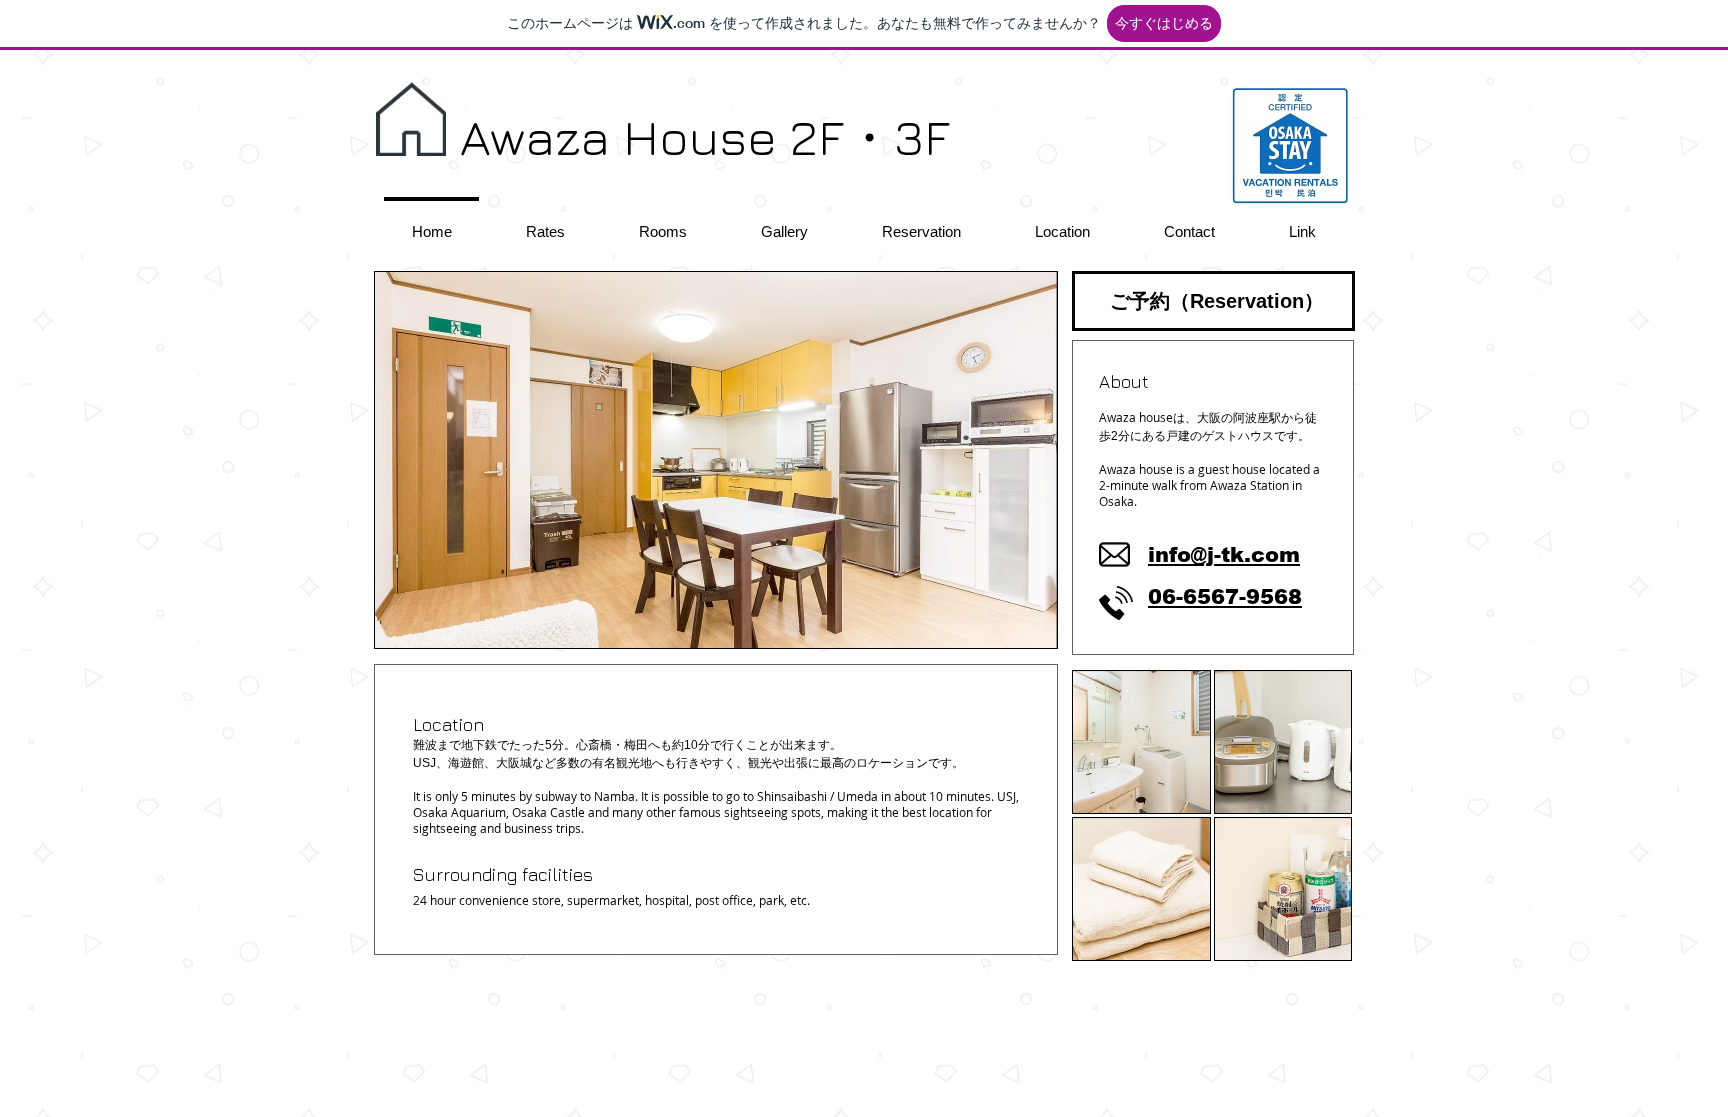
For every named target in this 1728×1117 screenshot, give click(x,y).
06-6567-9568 (1225, 596)
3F (922, 136)
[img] (1141, 742)
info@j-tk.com (1224, 554)
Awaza (535, 136)
